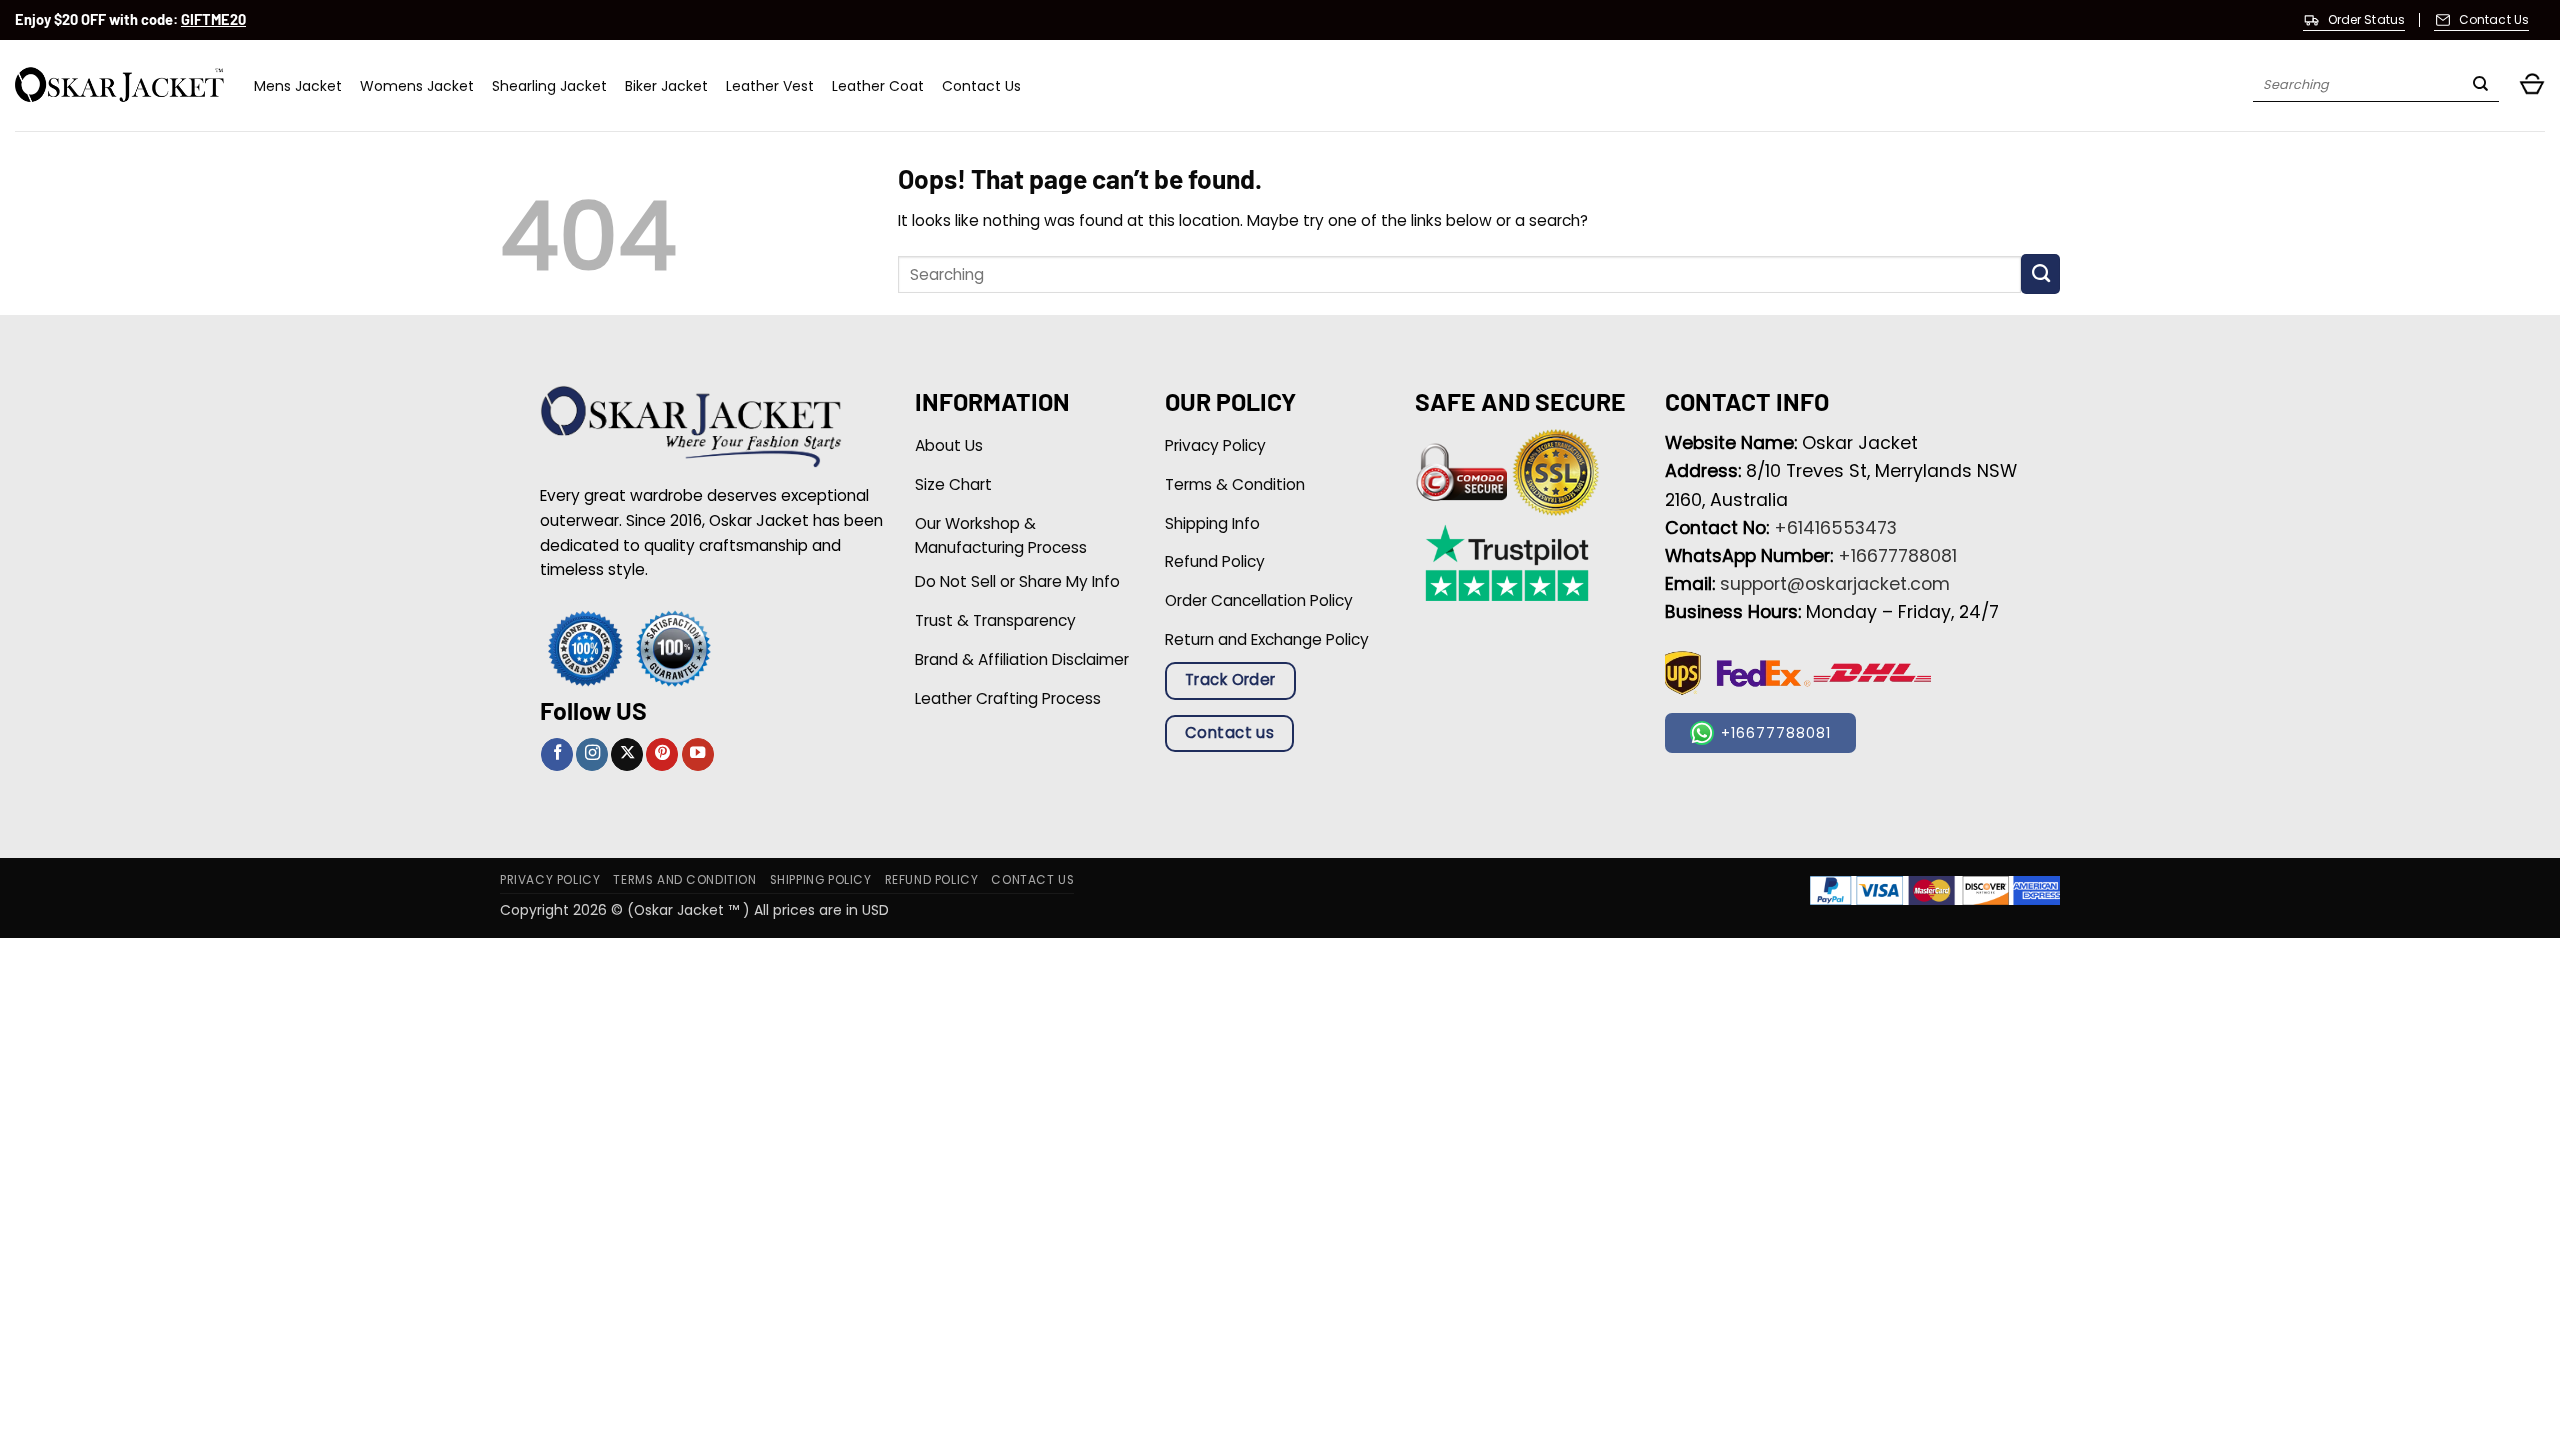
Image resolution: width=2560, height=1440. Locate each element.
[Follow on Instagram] (592, 754)
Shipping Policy (821, 880)
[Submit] (2480, 86)
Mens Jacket (298, 86)
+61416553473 (1835, 528)
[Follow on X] (627, 754)
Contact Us (981, 86)
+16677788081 (1897, 556)
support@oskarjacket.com (1835, 584)
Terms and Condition (684, 880)
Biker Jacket (666, 86)
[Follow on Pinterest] (662, 754)
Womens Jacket (417, 86)
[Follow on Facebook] (557, 754)
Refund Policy (932, 880)
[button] (2532, 85)
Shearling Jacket (549, 86)
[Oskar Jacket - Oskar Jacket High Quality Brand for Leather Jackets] (119, 85)
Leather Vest (770, 86)
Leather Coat (878, 86)
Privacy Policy (550, 880)
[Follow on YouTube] (698, 754)
